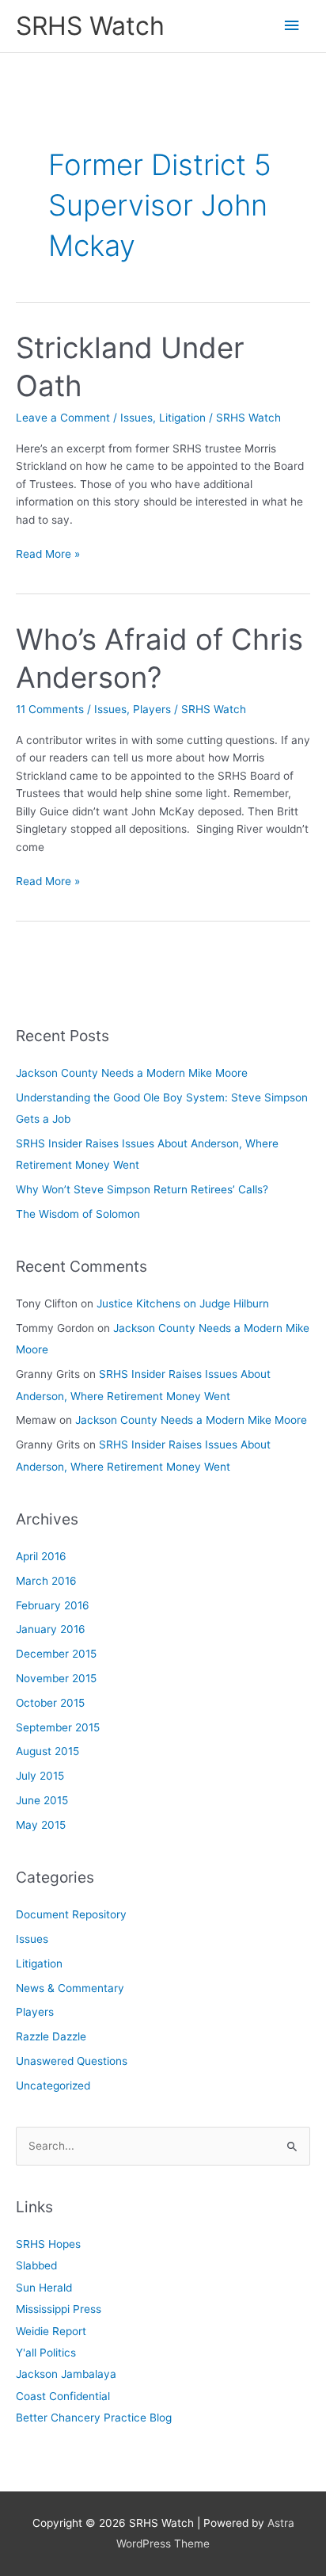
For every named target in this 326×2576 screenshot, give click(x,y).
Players (152, 709)
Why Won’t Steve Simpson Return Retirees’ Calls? (142, 1189)
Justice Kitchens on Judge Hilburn (183, 1303)
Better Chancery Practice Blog (94, 2418)
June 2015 (42, 1800)
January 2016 (51, 1629)
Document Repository (71, 1914)
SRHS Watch (90, 26)
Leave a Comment (63, 418)
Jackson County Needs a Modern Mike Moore (132, 1073)
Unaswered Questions (72, 2061)
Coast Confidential (63, 2396)
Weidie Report (51, 2331)
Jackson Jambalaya (66, 2374)
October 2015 (50, 1703)
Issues (136, 418)
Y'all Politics (46, 2353)
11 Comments (50, 709)
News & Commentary (70, 1988)
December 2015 (56, 1654)
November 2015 (56, 1678)
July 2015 (40, 1776)
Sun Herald (44, 2288)
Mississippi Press (59, 2309)
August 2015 (47, 1751)
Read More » (48, 555)
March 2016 (46, 1581)
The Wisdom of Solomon (78, 1214)
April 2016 (41, 1556)
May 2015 (41, 1825)
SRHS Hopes (48, 2244)
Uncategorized (53, 2086)
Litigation (182, 418)
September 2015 (58, 1727)
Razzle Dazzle (51, 2036)
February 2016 (53, 1605)
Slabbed (36, 2265)
